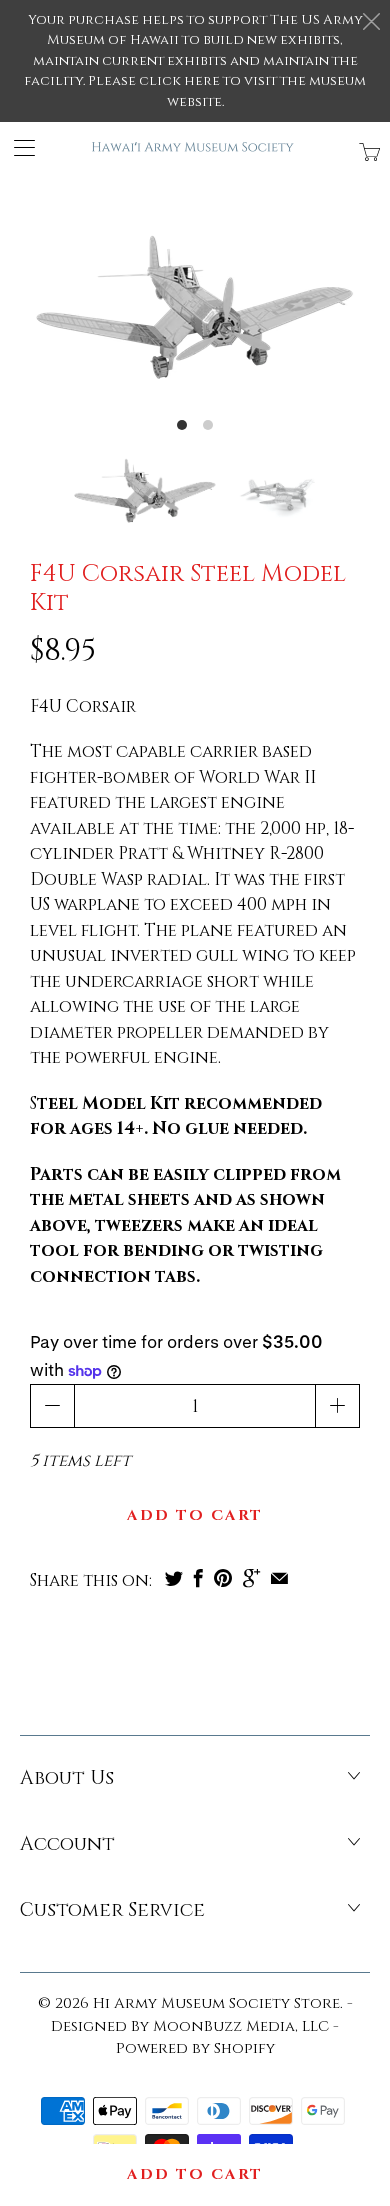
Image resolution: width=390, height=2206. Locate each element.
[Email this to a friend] (279, 1578)
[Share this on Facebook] (198, 1578)
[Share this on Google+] (251, 1578)
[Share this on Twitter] (174, 1578)
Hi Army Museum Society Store (216, 2003)
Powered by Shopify (195, 2048)
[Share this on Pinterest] (223, 1578)
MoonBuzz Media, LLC (241, 2026)
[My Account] (17, 147)
